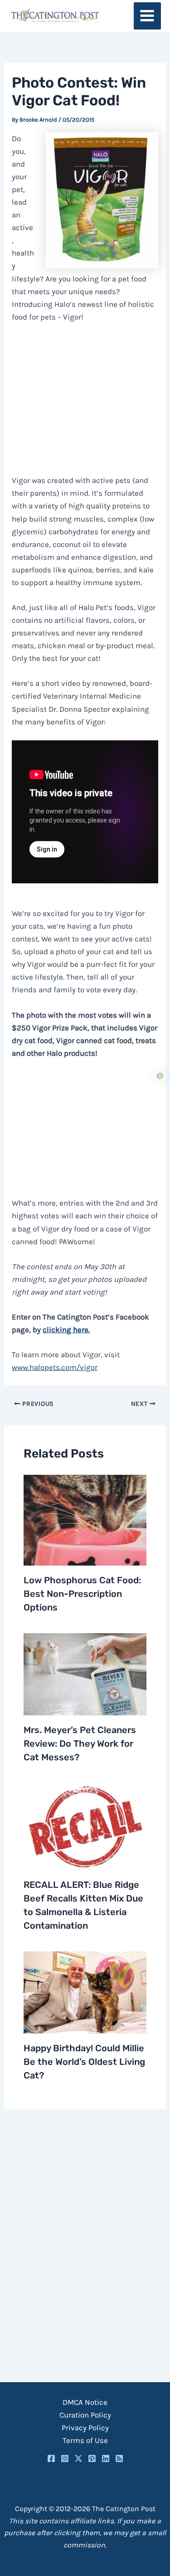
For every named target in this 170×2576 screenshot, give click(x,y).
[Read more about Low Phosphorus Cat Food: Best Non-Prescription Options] (85, 1519)
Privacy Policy (85, 2428)
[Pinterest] (92, 2458)
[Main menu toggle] (148, 16)
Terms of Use (85, 2440)
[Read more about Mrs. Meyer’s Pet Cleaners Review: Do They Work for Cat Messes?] (85, 1674)
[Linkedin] (106, 2458)
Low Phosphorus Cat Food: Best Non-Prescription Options (82, 1594)
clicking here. (66, 1330)
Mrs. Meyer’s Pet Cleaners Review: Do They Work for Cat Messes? (80, 1744)
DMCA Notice (85, 2402)
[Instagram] (65, 2458)
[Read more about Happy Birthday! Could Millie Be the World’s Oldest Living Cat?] (85, 1991)
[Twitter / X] (78, 2458)
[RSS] (119, 2458)
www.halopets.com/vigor (55, 1367)
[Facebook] (51, 2458)
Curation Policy (85, 2415)
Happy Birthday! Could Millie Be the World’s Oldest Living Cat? (84, 2062)
